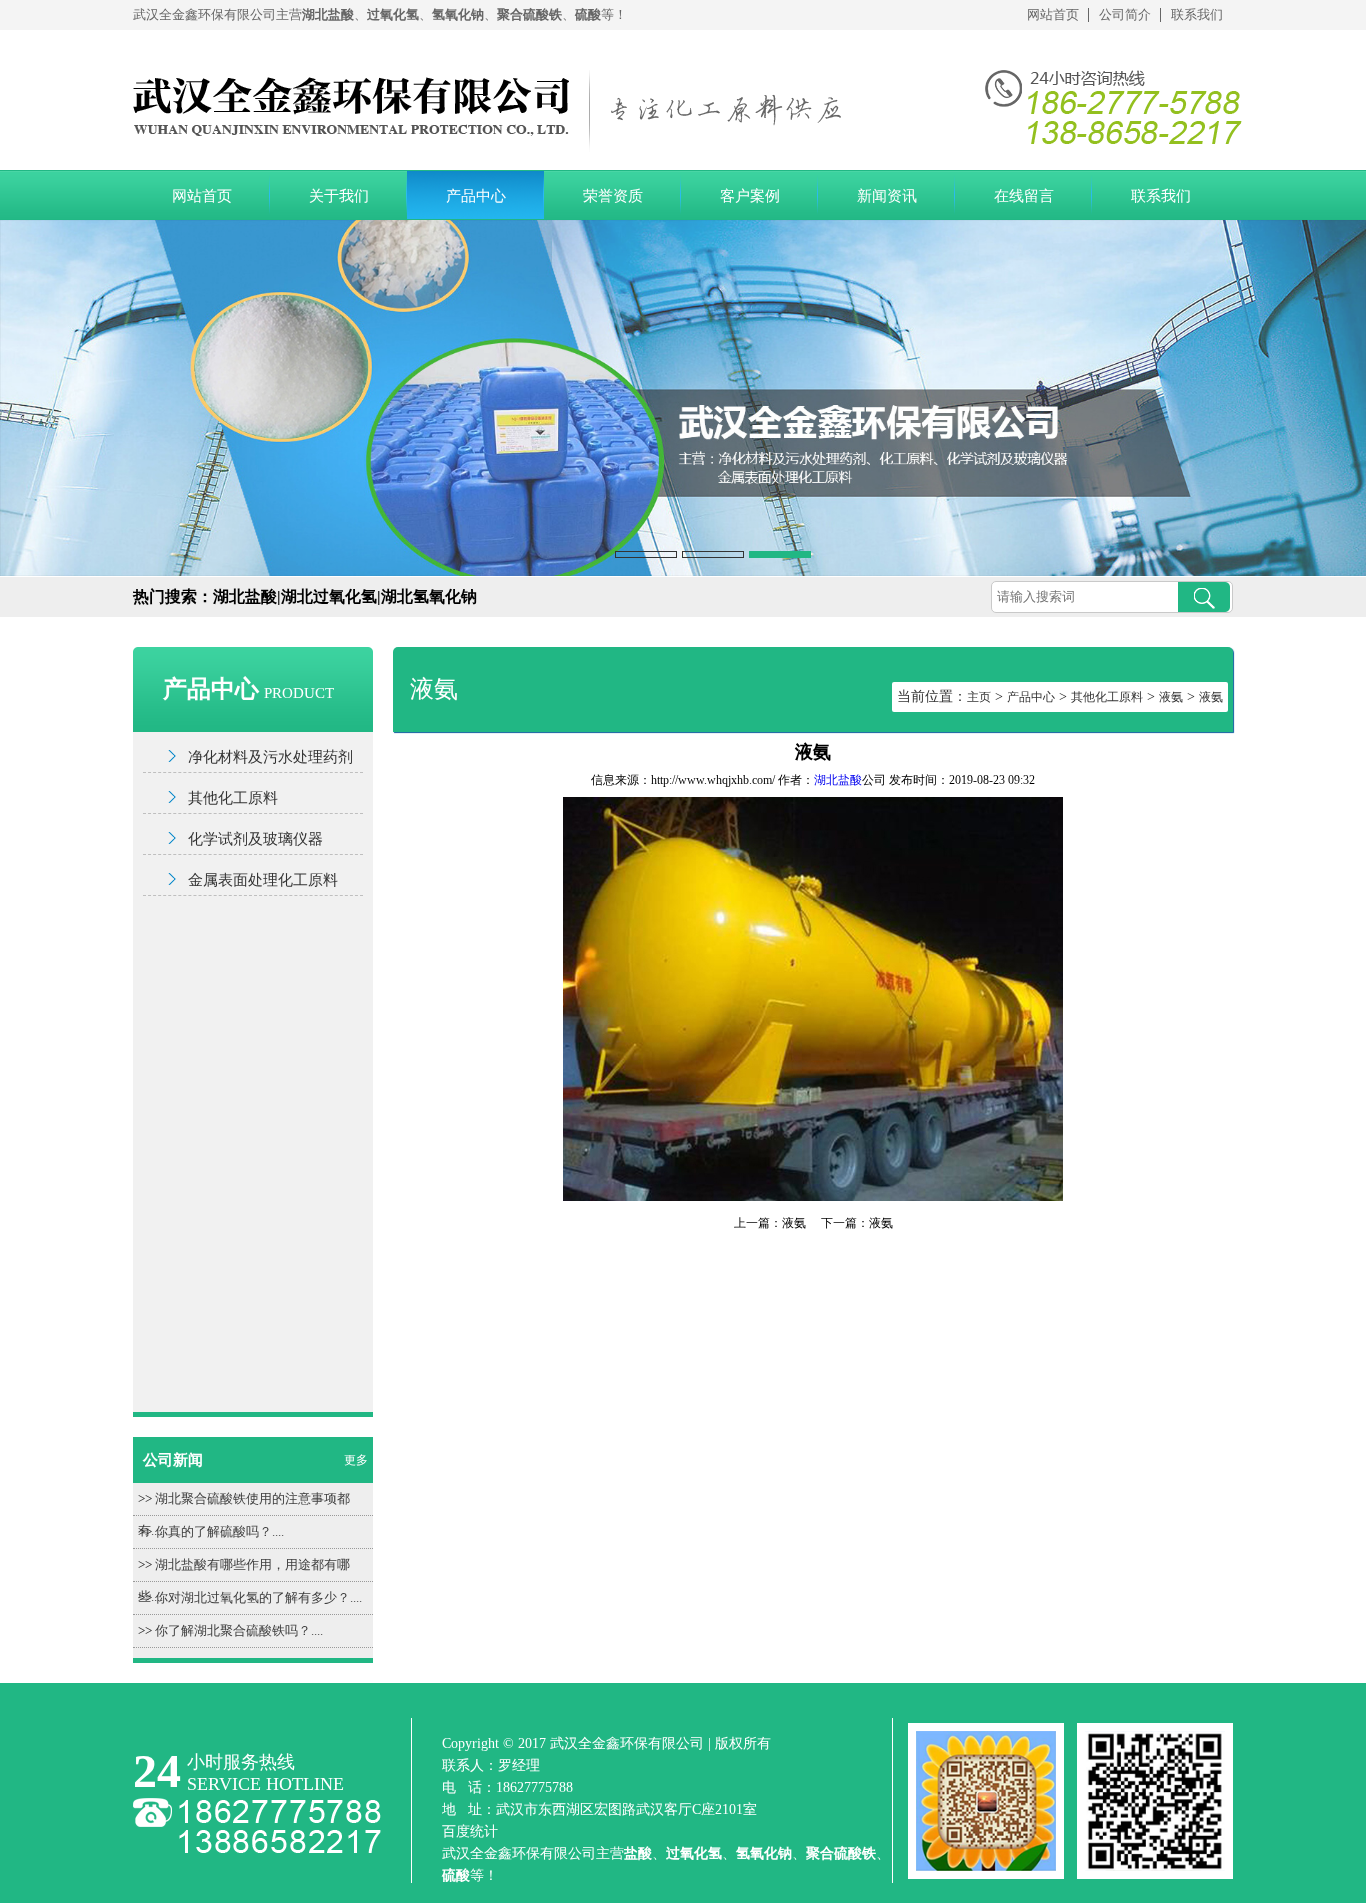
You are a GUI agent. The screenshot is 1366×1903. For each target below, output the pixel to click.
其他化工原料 (233, 798)
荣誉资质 (613, 196)
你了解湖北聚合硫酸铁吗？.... (239, 1630)
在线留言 (1024, 196)
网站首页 (1053, 14)
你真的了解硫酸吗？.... (219, 1531)
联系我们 (1197, 14)
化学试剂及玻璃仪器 (255, 839)
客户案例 (750, 196)
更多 (356, 1460)
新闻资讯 (887, 196)
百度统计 (470, 1831)
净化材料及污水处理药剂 (270, 757)
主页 (979, 697)
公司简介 (1125, 14)
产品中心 (476, 196)
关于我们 (339, 196)
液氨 (1171, 697)
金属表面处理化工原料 (263, 880)
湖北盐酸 (838, 780)
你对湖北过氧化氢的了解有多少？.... (258, 1597)
